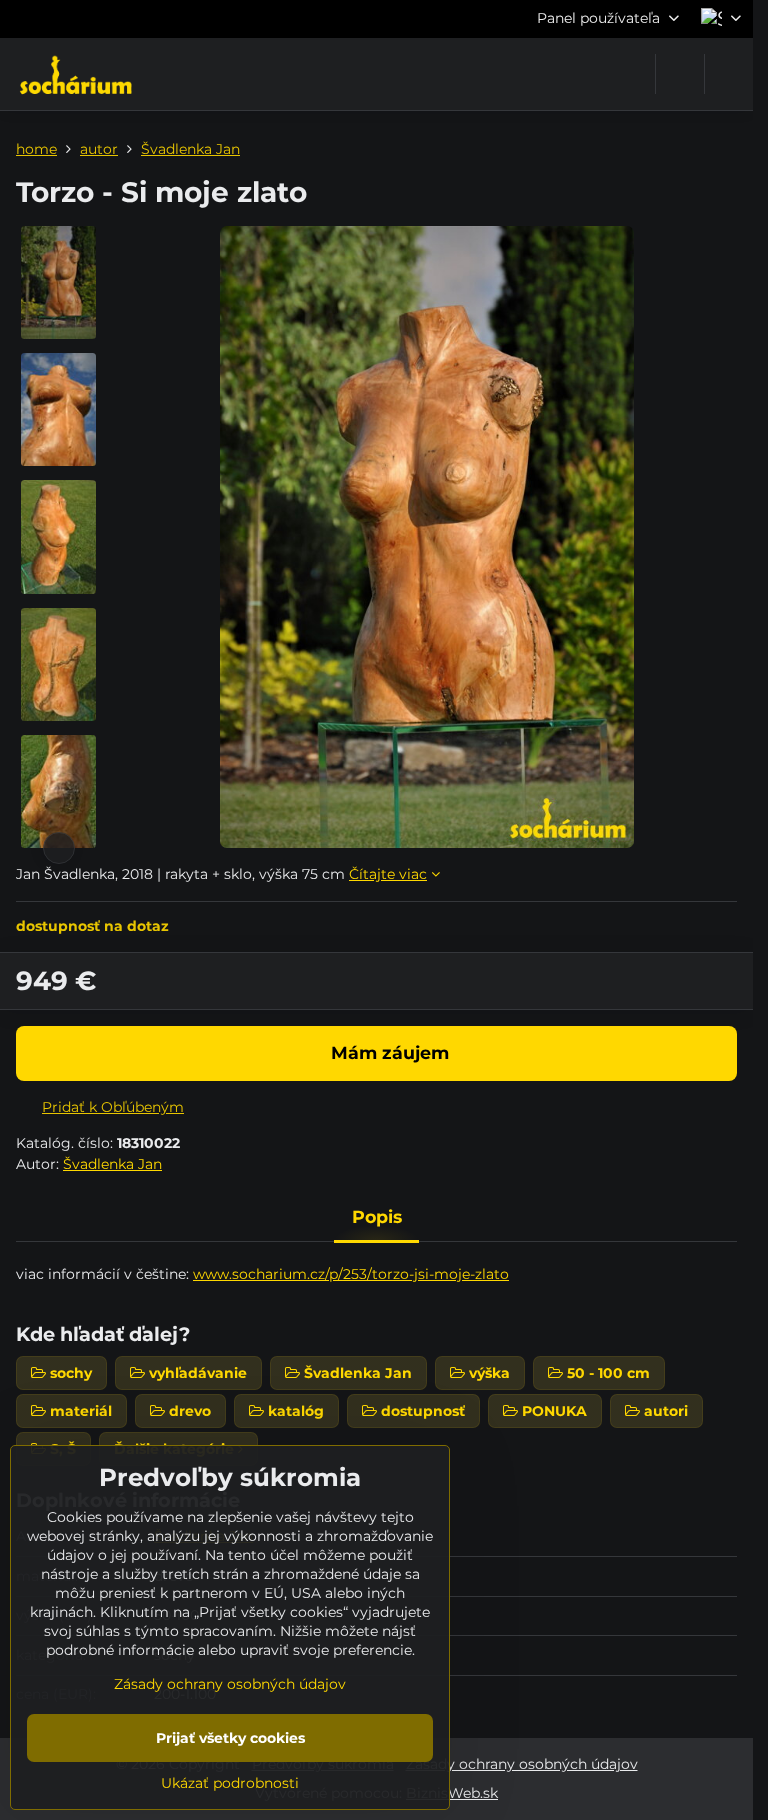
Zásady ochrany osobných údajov (522, 1764)
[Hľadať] (680, 74)
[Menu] (729, 74)
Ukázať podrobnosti (230, 1783)
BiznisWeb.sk (452, 1793)
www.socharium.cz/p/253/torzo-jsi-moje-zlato (351, 1274)
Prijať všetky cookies (230, 1738)
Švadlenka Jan (112, 1164)
